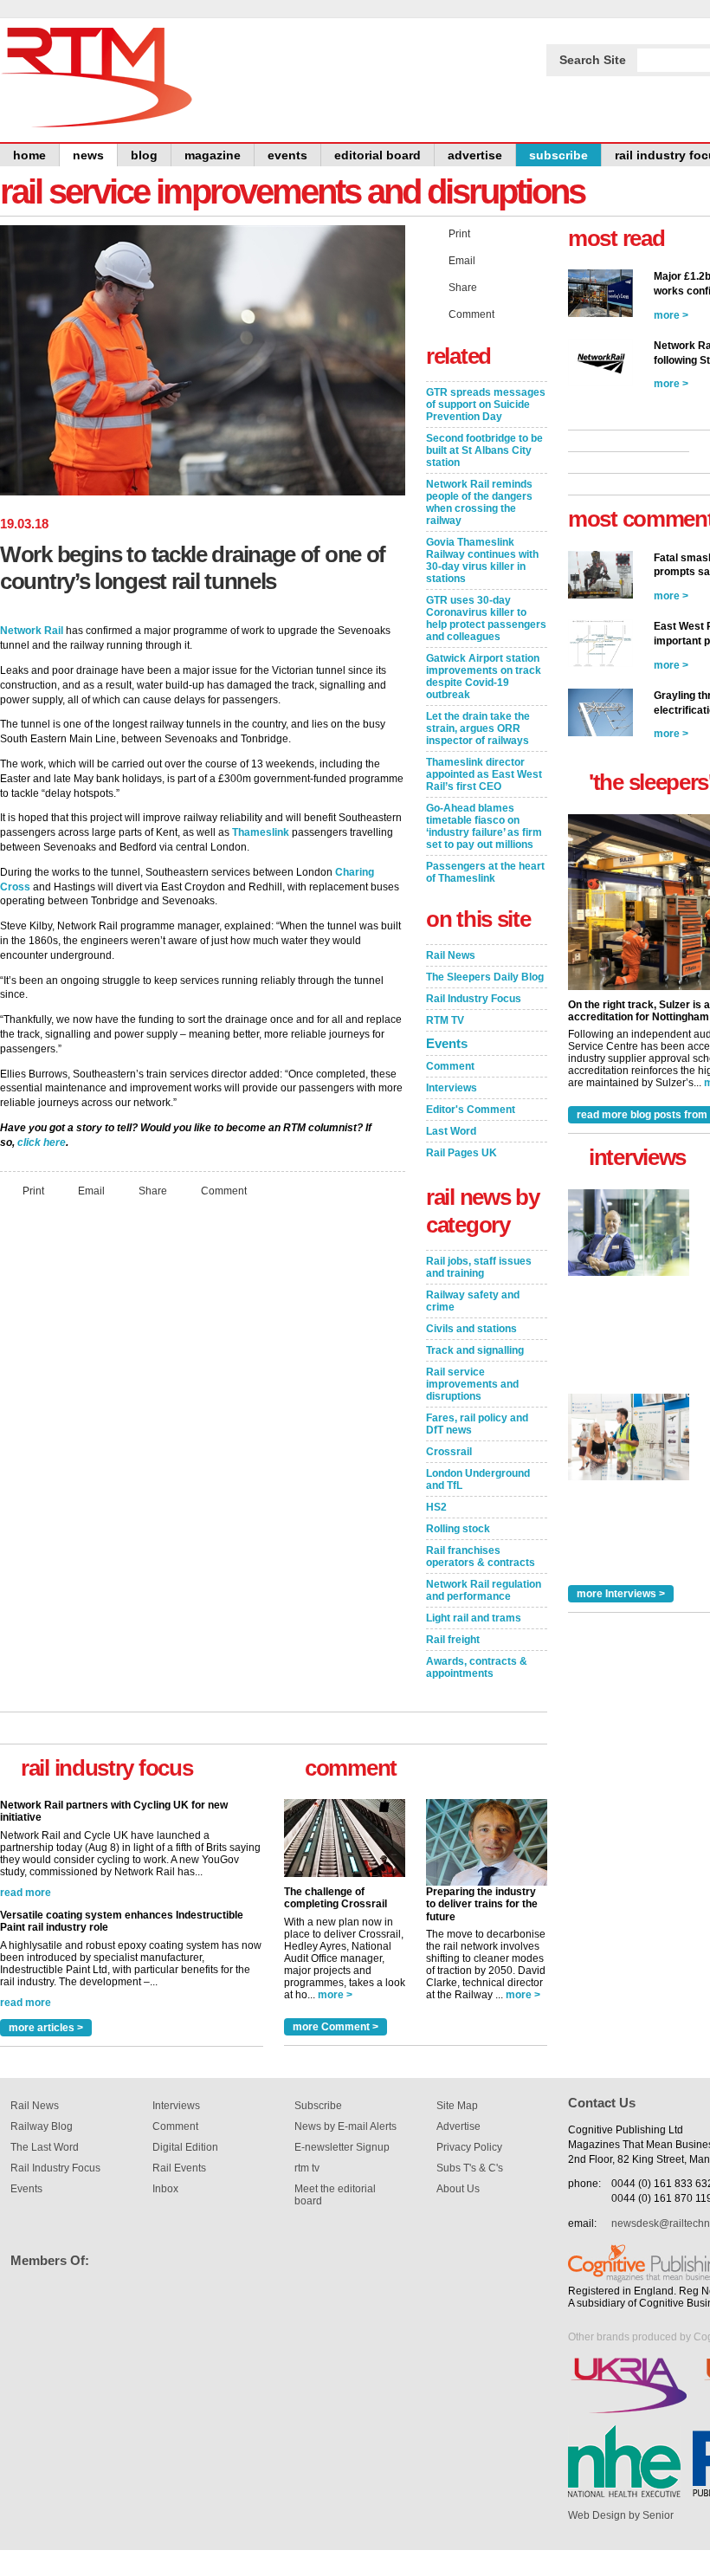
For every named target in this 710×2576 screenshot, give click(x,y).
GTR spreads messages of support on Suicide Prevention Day (486, 405)
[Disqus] (203, 1440)
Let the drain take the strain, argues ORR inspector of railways (478, 728)
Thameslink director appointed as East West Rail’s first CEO (484, 774)
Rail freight (453, 1640)
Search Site (593, 60)
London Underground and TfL (478, 1479)
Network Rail (32, 631)
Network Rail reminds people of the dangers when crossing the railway (479, 502)
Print (33, 1190)
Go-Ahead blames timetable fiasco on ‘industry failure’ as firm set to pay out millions (484, 826)
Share (153, 1190)
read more (26, 1907)
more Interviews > (621, 1594)
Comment (224, 1190)
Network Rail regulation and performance (484, 1590)
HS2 (436, 1507)
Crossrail (449, 1452)
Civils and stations (471, 1329)
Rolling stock (458, 1529)
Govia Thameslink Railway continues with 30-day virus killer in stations (482, 560)
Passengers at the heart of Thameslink (485, 872)
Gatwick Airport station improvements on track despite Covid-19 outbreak (484, 676)
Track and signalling (475, 1350)
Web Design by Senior (621, 2515)
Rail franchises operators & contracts (481, 1557)
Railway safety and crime (473, 1301)
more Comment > (336, 2027)
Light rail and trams (474, 1618)
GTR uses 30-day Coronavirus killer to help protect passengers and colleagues (486, 618)
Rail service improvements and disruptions (472, 1384)
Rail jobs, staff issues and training (479, 1267)
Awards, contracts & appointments (477, 1667)
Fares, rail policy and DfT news (477, 1424)
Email (91, 1190)
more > (335, 1995)
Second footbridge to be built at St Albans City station (484, 450)
